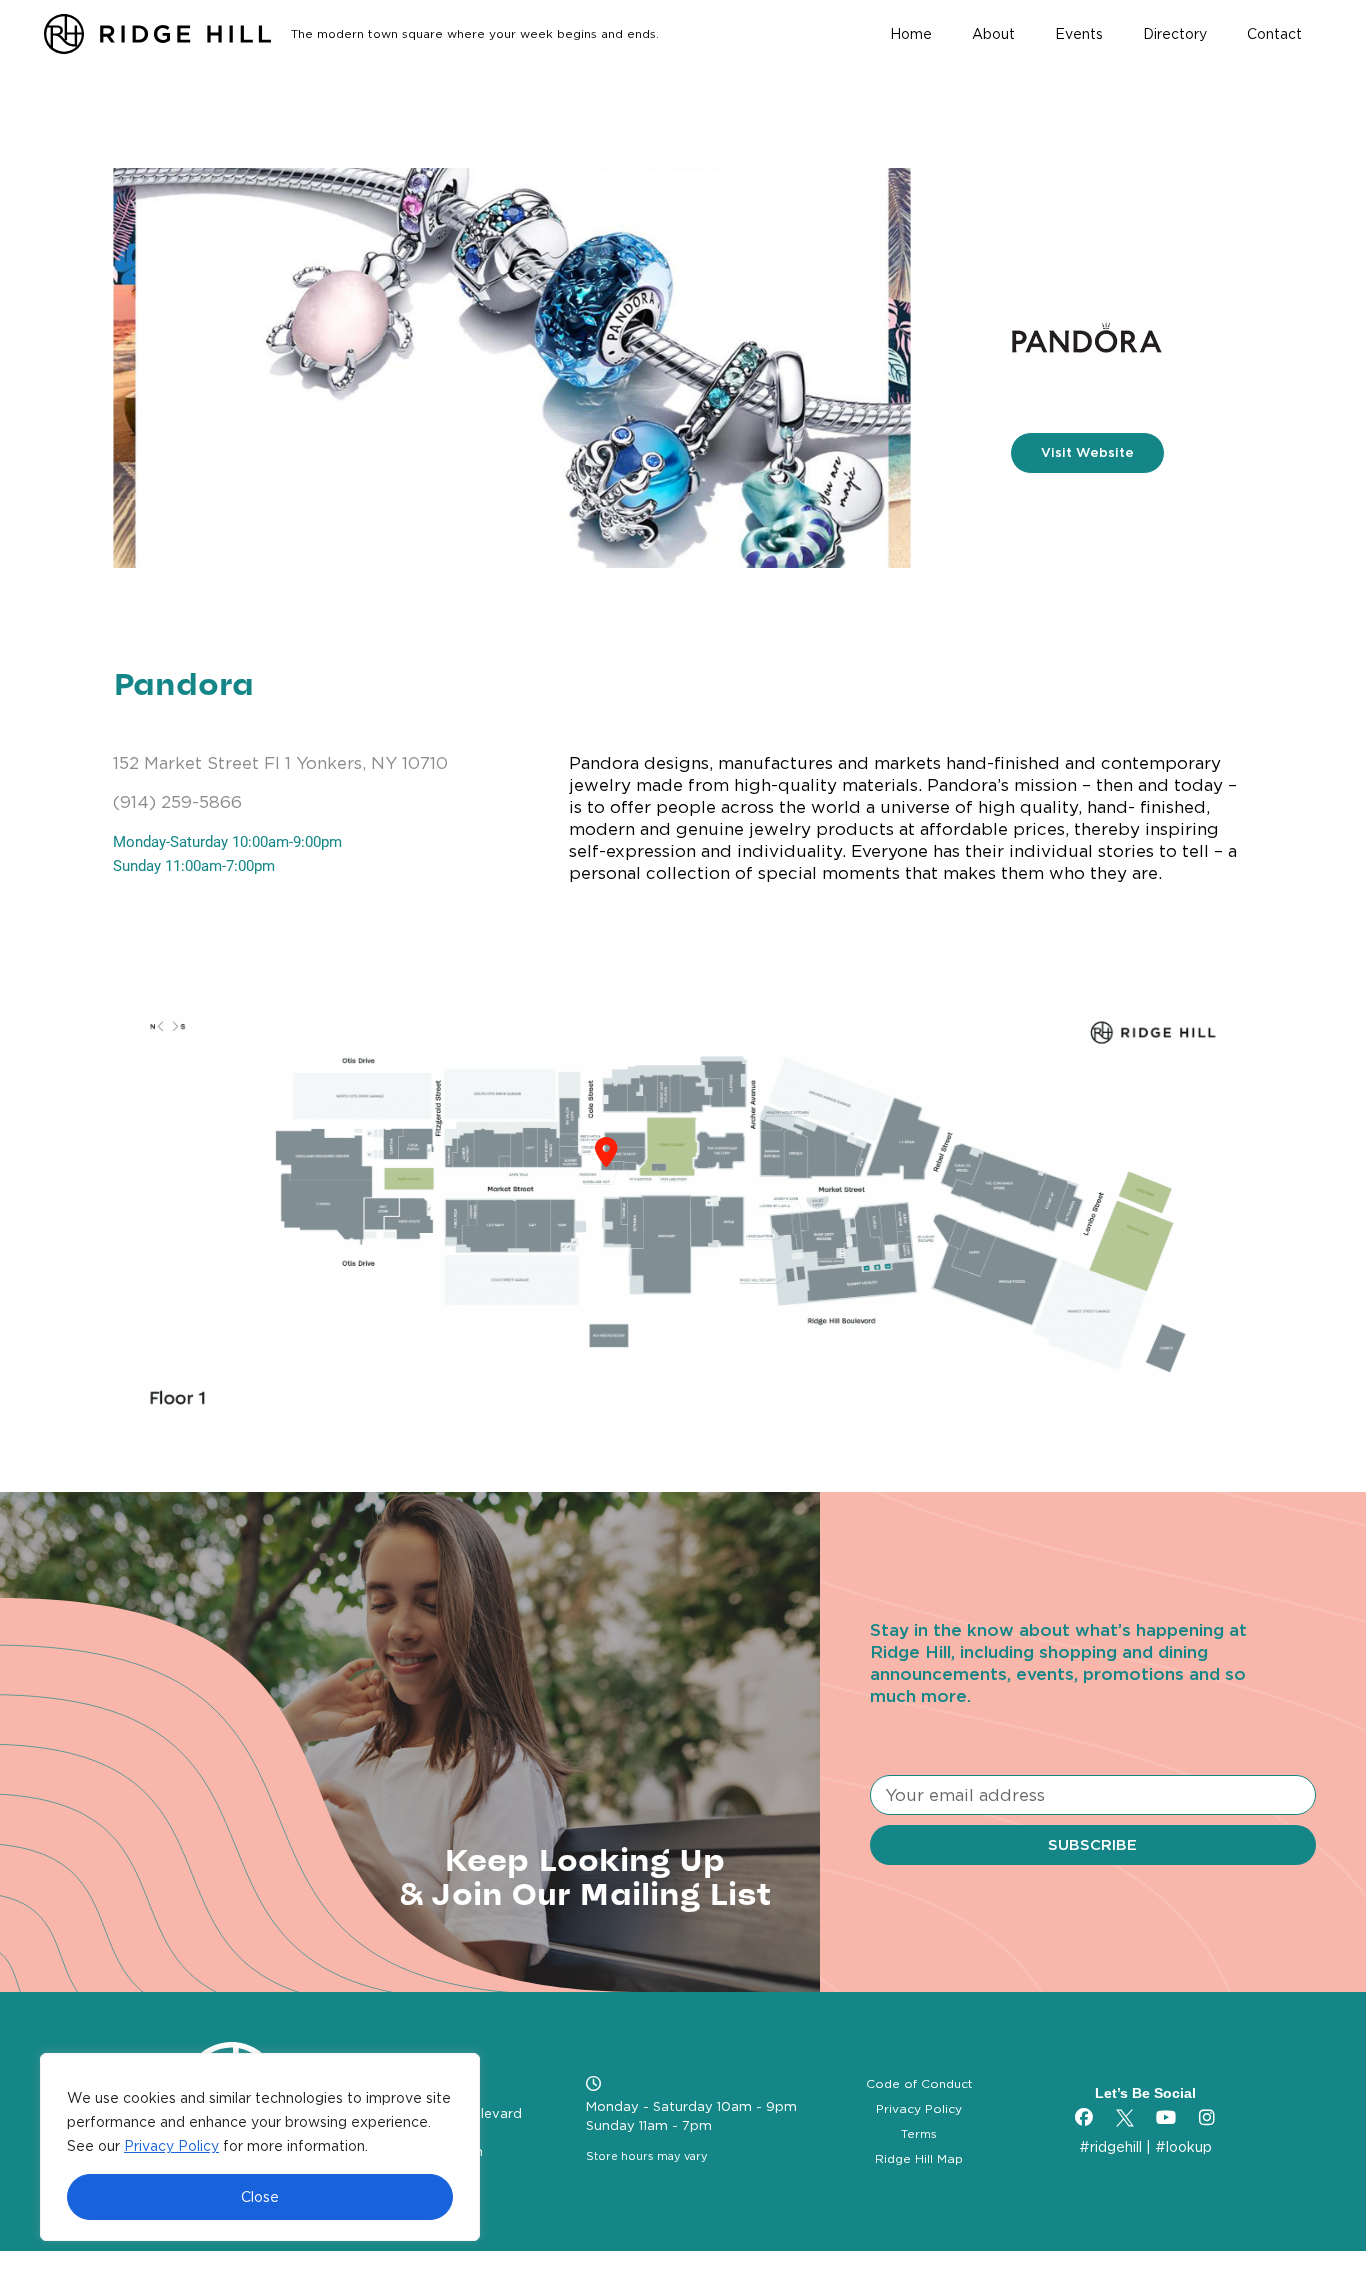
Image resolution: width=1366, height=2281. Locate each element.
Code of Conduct (919, 2083)
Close (260, 2197)
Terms (919, 2133)
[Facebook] (1084, 2118)
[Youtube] (1166, 2118)
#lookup (1183, 2147)
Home (911, 34)
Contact (1274, 34)
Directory (1175, 34)
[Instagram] (1207, 2118)
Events (1079, 34)
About (993, 34)
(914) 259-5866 (177, 802)
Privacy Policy (171, 2146)
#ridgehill (1110, 2147)
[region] (260, 2147)
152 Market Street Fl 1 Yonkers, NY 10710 (280, 763)
